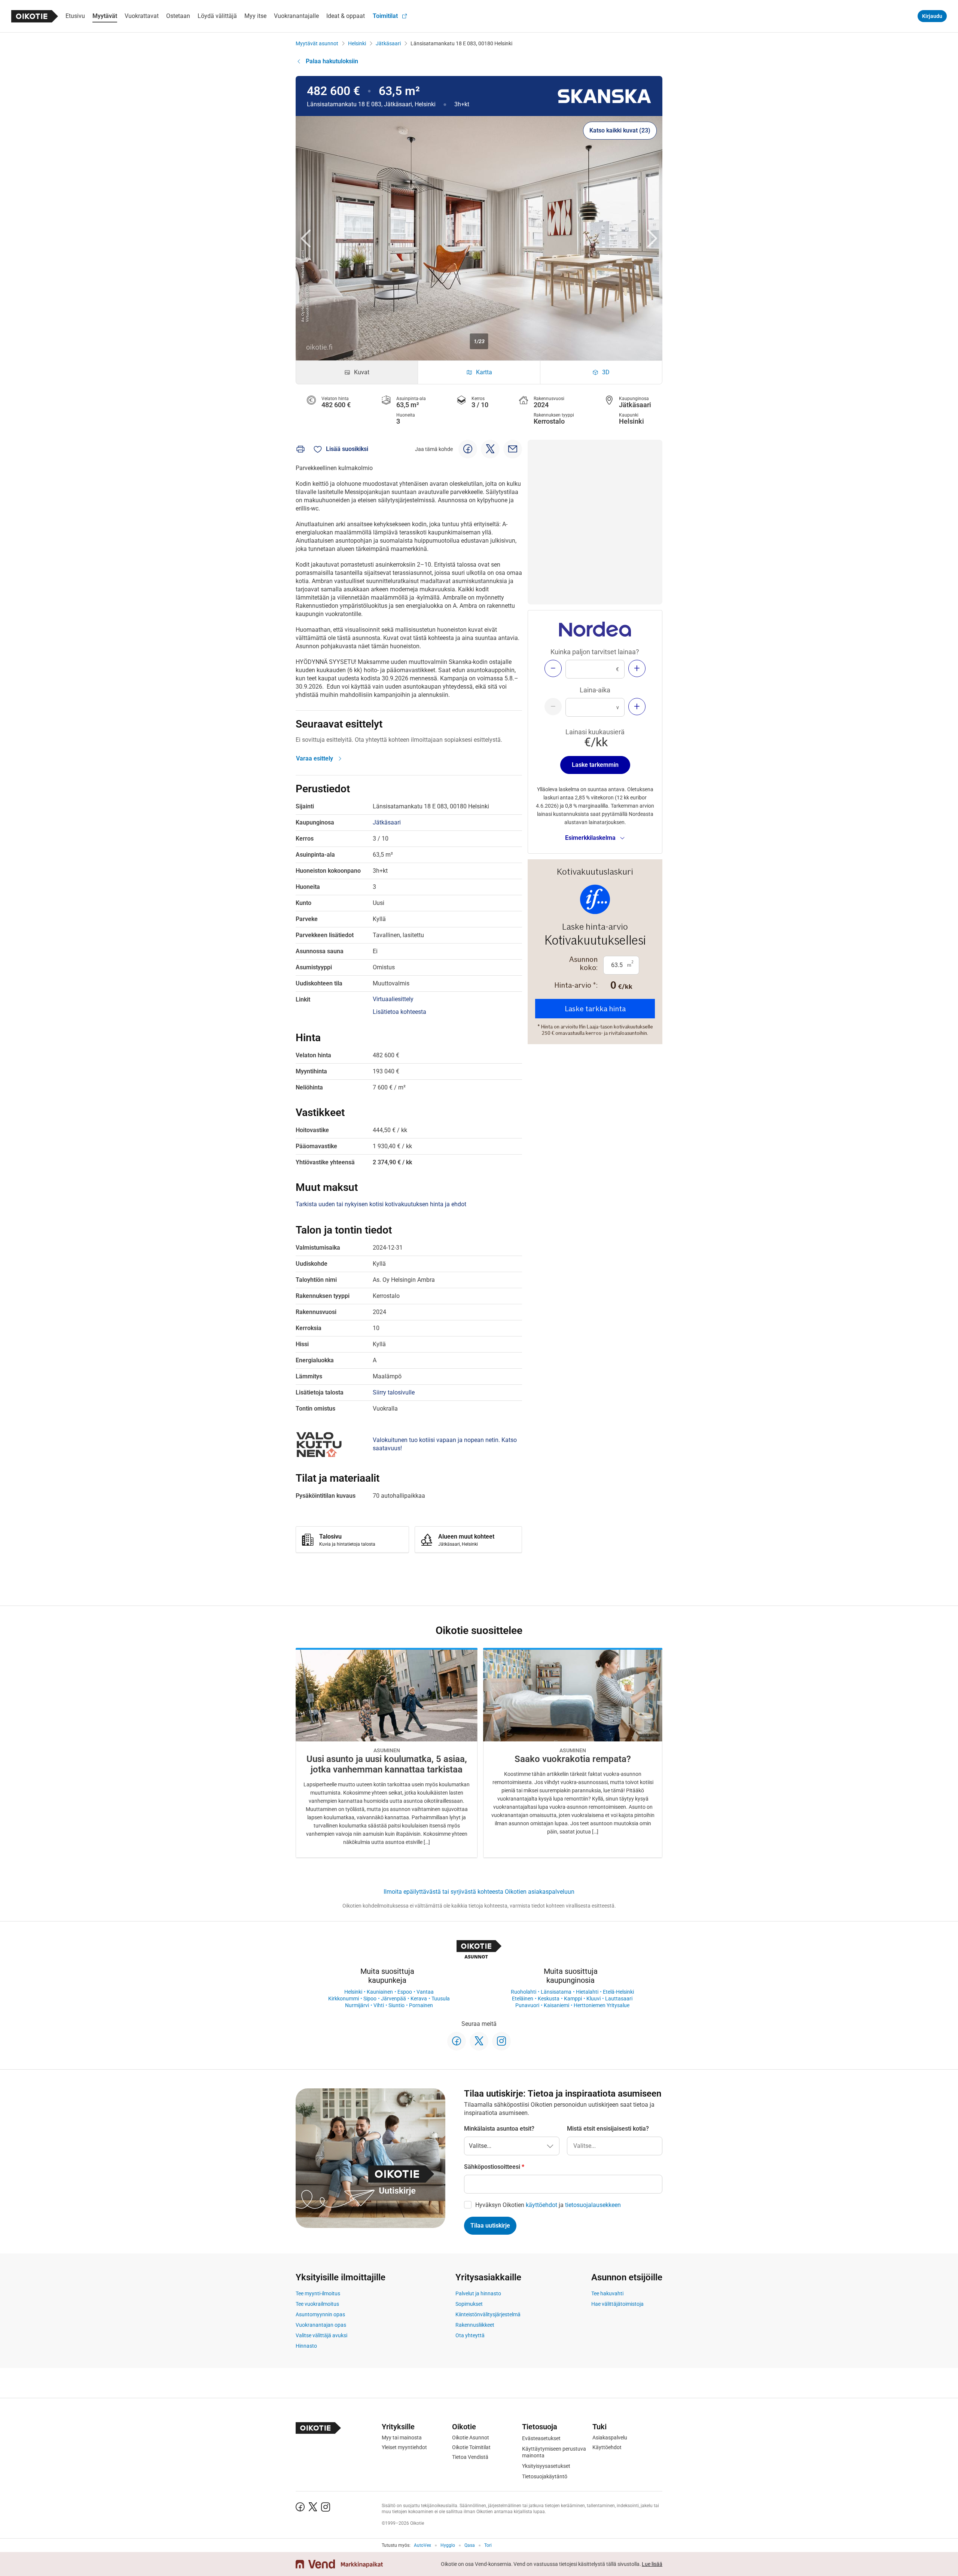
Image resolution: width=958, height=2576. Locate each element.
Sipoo (370, 1999)
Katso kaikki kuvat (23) (620, 130)
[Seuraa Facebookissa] (457, 2041)
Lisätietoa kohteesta (399, 1012)
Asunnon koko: (583, 963)
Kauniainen (380, 1992)
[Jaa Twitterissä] (490, 449)
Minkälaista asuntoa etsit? (499, 2129)
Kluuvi (594, 1999)
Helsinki (357, 43)
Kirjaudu (932, 16)
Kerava (419, 1999)
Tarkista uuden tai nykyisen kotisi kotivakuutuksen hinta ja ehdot (381, 1204)
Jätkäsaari (388, 43)
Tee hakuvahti (607, 2293)
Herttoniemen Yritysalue (602, 2005)
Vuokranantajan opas (321, 2325)
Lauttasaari (619, 1999)
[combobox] (615, 2146)
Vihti (379, 2005)
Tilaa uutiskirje (490, 2226)
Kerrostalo (549, 421)
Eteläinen (523, 1999)
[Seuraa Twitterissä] (479, 2041)
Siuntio (396, 2005)
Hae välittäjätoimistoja (617, 2304)
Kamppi (573, 1999)
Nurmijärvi (357, 2005)
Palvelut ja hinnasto (478, 2293)
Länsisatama (556, 1992)
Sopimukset (469, 2304)
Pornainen (421, 2005)
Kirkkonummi (344, 1999)
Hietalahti (587, 1992)
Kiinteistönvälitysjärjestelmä (488, 2314)
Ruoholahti (524, 1992)
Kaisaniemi (556, 2005)
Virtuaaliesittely (393, 999)
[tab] (357, 372)
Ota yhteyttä (470, 2335)
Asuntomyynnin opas (320, 2314)
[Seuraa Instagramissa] (501, 2041)
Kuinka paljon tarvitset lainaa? (595, 652)
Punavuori (527, 2005)
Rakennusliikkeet (475, 2325)
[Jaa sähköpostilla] (513, 449)
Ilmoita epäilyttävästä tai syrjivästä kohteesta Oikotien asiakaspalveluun (479, 1892)
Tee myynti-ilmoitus (318, 2293)
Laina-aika (595, 690)
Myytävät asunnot (317, 43)
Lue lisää (652, 2564)
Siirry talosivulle (394, 1392)
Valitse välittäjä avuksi (321, 2335)
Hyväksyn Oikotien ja (548, 2205)
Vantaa (425, 1992)
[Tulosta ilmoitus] (300, 449)
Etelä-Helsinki (618, 1992)
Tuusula (441, 1999)
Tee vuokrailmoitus (317, 2304)
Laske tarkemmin (595, 765)
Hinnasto (306, 2346)
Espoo (405, 1992)
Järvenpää (393, 1999)
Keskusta (549, 1999)
